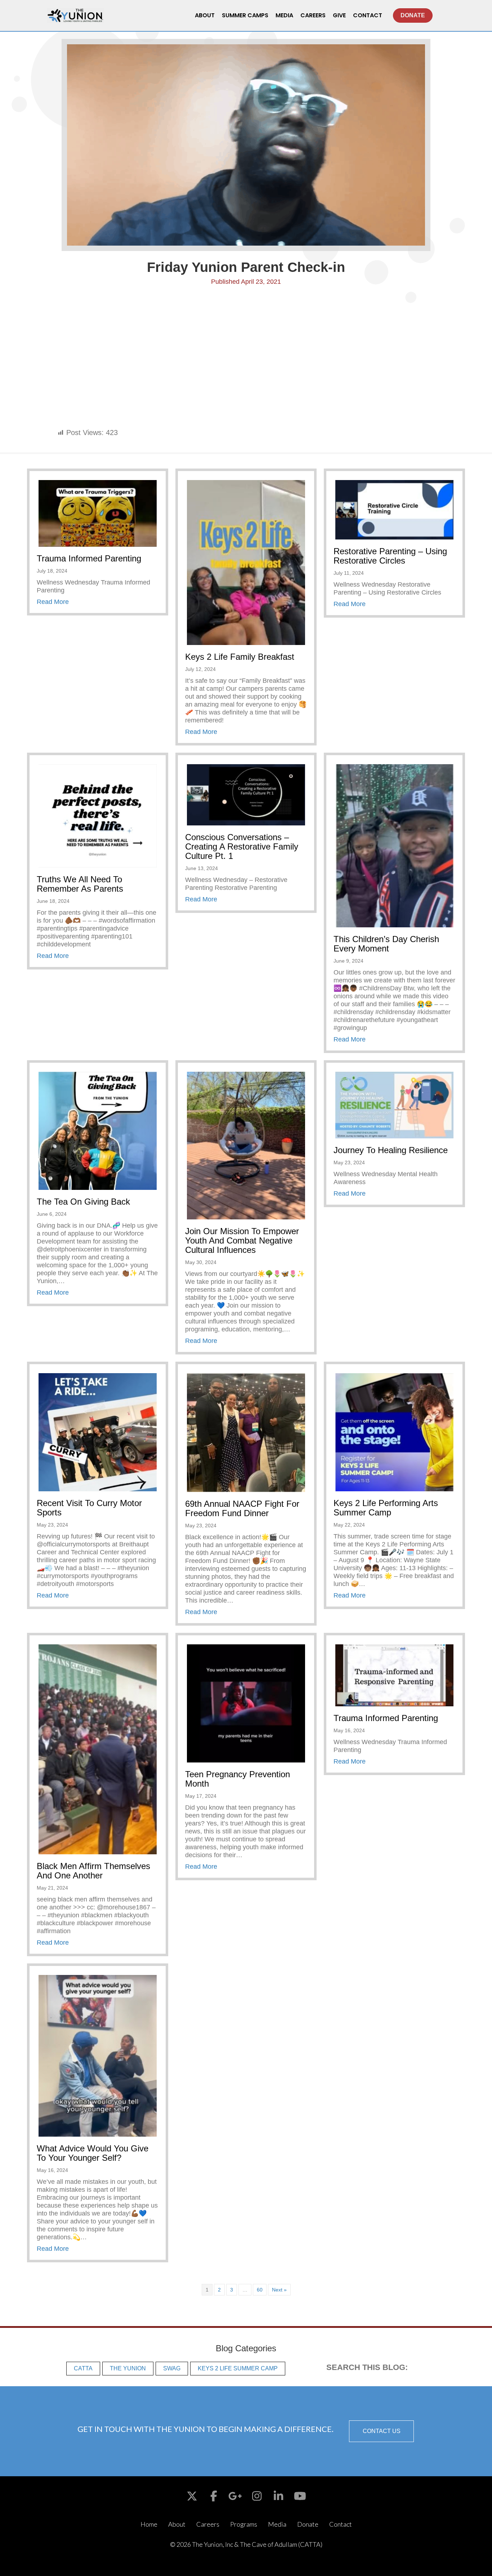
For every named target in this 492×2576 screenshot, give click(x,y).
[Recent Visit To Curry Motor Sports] (98, 1432)
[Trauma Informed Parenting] (98, 513)
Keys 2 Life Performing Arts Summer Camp (386, 1508)
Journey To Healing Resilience (391, 1150)
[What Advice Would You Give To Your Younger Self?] (98, 2055)
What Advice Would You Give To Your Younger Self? (93, 2153)
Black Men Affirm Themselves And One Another (93, 1871)
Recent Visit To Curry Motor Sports (89, 1508)
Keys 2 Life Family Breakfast (240, 657)
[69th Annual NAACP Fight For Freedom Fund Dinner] (246, 1432)
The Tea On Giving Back (83, 1202)
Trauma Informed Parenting (89, 558)
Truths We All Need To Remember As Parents (80, 884)
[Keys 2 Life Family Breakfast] (246, 562)
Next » (279, 2290)
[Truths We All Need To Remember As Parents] (98, 815)
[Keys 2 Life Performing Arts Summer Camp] (394, 1432)
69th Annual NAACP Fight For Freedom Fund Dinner (242, 1508)
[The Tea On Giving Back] (98, 1130)
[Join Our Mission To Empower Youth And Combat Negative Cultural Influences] (246, 1145)
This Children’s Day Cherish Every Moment (386, 944)
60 (260, 2290)
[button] (381, 2431)
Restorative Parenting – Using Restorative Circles (390, 556)
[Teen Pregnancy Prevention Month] (246, 1703)
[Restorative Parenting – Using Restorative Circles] (394, 509)
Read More (53, 602)
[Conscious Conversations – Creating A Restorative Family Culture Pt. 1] (246, 794)
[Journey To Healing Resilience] (394, 1105)
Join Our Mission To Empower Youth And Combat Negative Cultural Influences (242, 1240)
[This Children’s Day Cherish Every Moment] (394, 845)
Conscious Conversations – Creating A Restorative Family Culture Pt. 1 (242, 846)
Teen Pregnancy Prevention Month (238, 1779)
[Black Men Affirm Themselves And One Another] (98, 1749)
